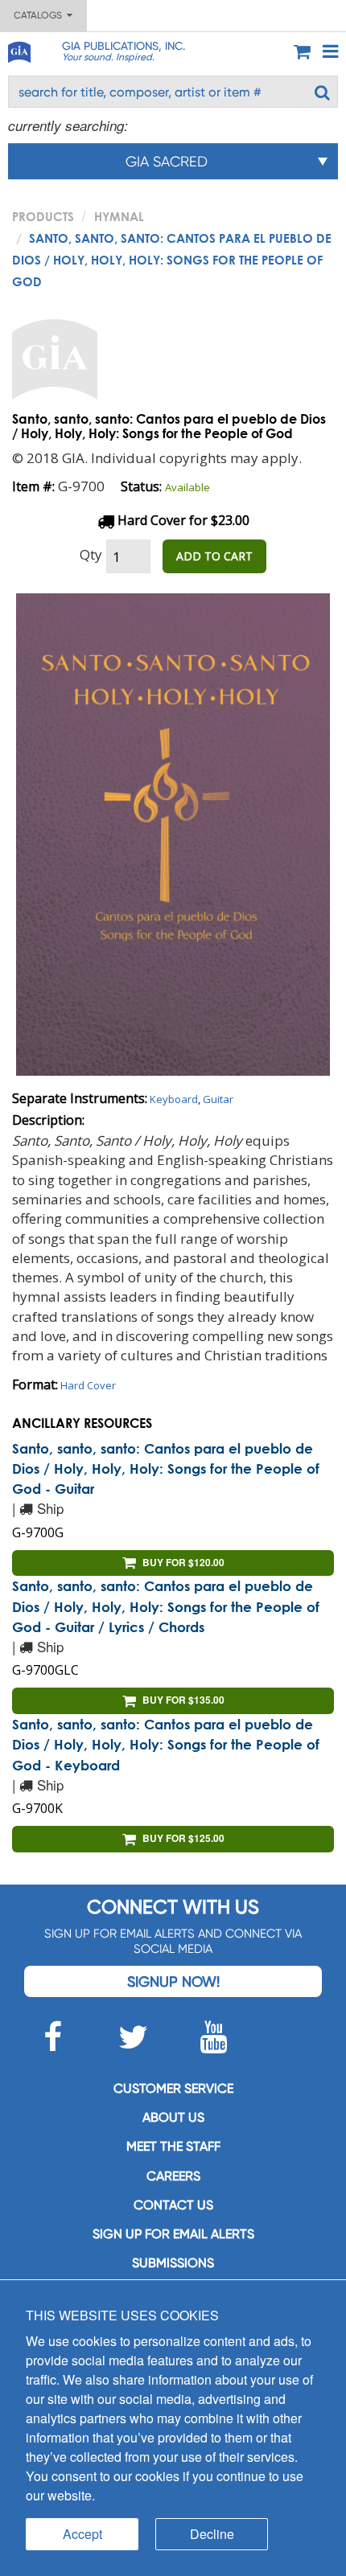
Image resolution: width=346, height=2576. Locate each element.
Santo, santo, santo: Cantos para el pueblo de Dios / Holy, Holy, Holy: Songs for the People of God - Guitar (166, 1469)
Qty (91, 554)
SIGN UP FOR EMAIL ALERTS (173, 2234)
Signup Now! (173, 1981)
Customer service (173, 2088)
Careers (173, 2176)
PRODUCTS (43, 216)
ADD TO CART (214, 556)
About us (173, 2117)
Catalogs (40, 15)
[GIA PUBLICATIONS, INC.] (19, 49)
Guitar (218, 1099)
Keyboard (174, 1099)
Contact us (173, 2205)
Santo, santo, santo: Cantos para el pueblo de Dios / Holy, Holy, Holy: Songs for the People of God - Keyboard (166, 1745)
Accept (82, 2534)
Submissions (173, 2263)
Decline (212, 2534)
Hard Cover (88, 1385)
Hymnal (119, 216)
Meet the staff (173, 2146)
